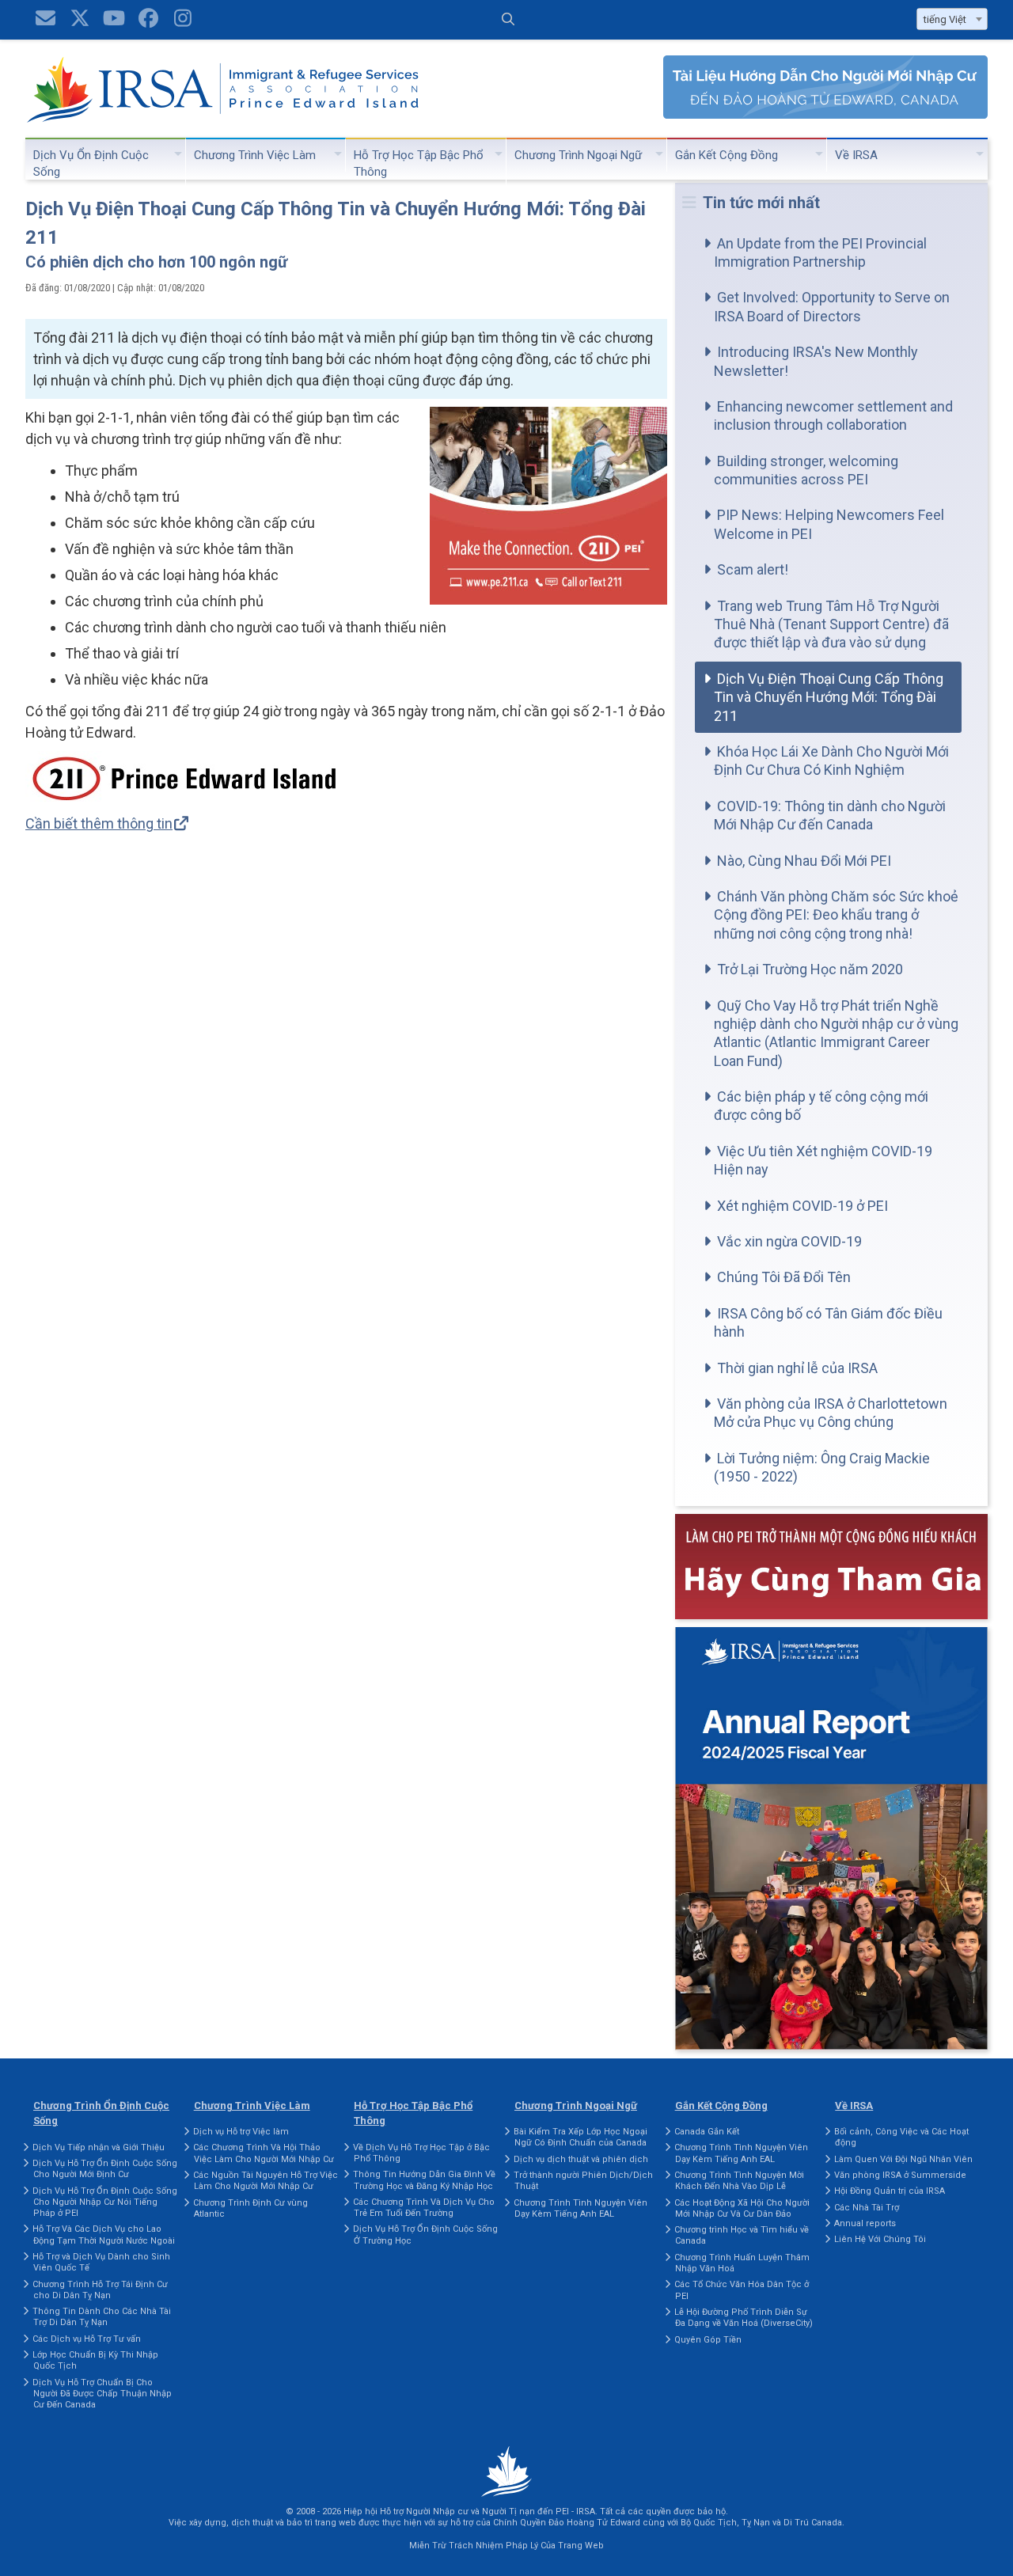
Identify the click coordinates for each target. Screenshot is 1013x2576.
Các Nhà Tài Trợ (867, 2208)
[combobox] (952, 19)
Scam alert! (753, 569)
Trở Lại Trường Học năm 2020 (810, 969)
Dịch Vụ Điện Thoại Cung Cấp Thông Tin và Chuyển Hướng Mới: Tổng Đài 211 (829, 697)
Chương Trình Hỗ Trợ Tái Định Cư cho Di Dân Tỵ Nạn (100, 2290)
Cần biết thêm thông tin (99, 823)
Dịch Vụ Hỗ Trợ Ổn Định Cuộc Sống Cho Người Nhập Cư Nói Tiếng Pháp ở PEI (105, 2202)
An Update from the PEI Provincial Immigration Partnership (820, 252)
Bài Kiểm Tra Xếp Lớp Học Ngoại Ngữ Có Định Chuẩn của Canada (580, 2137)
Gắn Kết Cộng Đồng (727, 155)
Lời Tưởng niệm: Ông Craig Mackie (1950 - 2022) (822, 1467)
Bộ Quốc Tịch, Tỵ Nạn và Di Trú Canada (761, 2523)
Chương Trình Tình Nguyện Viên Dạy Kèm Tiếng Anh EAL (580, 2208)
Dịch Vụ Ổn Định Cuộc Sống (91, 163)
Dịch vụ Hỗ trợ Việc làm (241, 2132)
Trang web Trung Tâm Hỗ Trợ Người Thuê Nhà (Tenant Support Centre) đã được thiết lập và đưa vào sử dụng (831, 624)
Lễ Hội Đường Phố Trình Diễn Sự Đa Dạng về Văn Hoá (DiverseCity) (744, 2318)
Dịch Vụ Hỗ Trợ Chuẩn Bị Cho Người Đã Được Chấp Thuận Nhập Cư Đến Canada (102, 2394)
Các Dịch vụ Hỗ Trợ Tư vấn (87, 2339)
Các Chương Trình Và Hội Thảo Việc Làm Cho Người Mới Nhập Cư (264, 2153)
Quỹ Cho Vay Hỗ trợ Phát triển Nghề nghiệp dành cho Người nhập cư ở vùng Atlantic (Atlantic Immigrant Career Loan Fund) (836, 1033)
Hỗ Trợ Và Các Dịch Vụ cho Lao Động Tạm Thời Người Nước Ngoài (104, 2235)
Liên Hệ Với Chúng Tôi (880, 2239)
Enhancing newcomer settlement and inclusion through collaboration (833, 415)
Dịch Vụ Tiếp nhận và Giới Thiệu (99, 2147)
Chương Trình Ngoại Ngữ (578, 155)
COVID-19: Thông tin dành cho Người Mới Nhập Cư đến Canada (830, 815)
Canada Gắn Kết (707, 2132)
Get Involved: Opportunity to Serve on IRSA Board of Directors (832, 306)
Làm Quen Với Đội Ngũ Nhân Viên (903, 2159)
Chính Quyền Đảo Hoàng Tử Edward (567, 2523)
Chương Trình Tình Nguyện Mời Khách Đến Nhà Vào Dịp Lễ (739, 2181)
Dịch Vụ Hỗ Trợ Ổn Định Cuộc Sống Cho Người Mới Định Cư (105, 2169)
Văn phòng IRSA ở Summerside (900, 2175)
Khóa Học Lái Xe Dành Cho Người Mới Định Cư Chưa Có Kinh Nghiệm (831, 761)
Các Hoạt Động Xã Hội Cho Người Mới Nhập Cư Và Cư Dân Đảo (742, 2208)
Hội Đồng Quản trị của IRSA (890, 2191)
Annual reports (865, 2223)
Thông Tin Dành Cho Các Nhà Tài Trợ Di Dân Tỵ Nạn (102, 2317)
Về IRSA (856, 155)
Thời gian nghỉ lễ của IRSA (797, 1368)
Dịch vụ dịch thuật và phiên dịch (581, 2159)
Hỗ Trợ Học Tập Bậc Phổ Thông (419, 163)
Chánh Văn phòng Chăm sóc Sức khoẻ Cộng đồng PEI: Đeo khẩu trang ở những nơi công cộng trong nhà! (836, 915)
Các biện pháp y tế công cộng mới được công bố (821, 1106)
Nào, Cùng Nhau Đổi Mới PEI (804, 861)
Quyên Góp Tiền (708, 2340)
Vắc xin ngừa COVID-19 (789, 1241)
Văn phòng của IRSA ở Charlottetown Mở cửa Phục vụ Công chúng (831, 1413)
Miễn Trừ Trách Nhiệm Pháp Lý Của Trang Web (506, 2546)
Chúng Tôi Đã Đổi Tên (784, 1277)
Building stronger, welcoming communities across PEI (806, 470)
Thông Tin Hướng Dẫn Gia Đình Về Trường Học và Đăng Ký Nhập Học (424, 2180)
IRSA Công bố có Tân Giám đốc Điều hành (828, 1322)
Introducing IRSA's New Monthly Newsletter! (816, 361)
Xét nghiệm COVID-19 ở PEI (802, 1206)
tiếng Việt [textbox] (945, 19)
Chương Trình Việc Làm (255, 155)
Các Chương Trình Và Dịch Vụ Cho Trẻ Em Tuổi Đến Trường (424, 2208)
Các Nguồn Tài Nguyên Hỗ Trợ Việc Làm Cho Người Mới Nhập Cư (266, 2181)
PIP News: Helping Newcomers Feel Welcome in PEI (829, 524)
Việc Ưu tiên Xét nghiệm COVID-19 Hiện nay (823, 1160)
